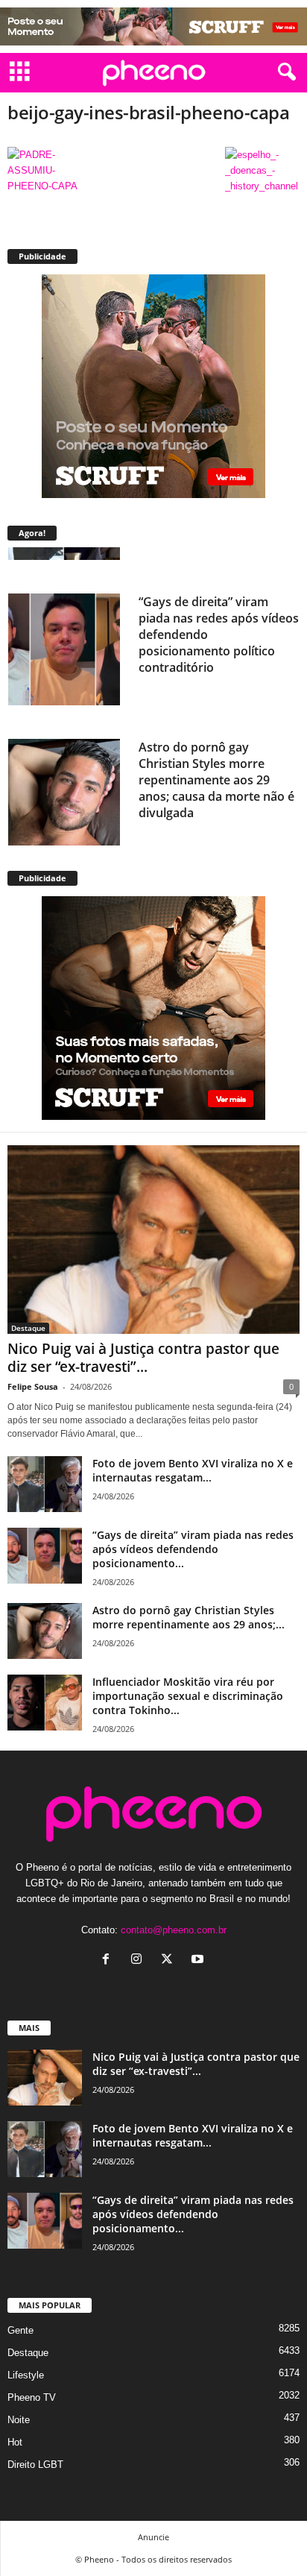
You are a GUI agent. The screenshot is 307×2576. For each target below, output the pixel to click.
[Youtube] (199, 1961)
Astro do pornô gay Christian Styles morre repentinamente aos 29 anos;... (189, 1617)
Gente (20, 2330)
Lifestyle (26, 2375)
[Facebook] (109, 1961)
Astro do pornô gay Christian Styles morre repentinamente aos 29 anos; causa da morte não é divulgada (216, 745)
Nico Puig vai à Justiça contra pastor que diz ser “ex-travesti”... (143, 1358)
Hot (15, 2442)
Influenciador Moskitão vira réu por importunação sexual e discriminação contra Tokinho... (188, 1696)
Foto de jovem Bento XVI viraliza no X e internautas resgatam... (193, 1470)
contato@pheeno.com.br (174, 1930)
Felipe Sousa (33, 1386)
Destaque (28, 1328)
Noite (19, 2420)
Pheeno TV (32, 2397)
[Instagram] (140, 1961)
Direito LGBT (35, 2465)
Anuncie (153, 2537)
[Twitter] (170, 1961)
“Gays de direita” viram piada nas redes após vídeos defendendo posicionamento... (193, 1549)
